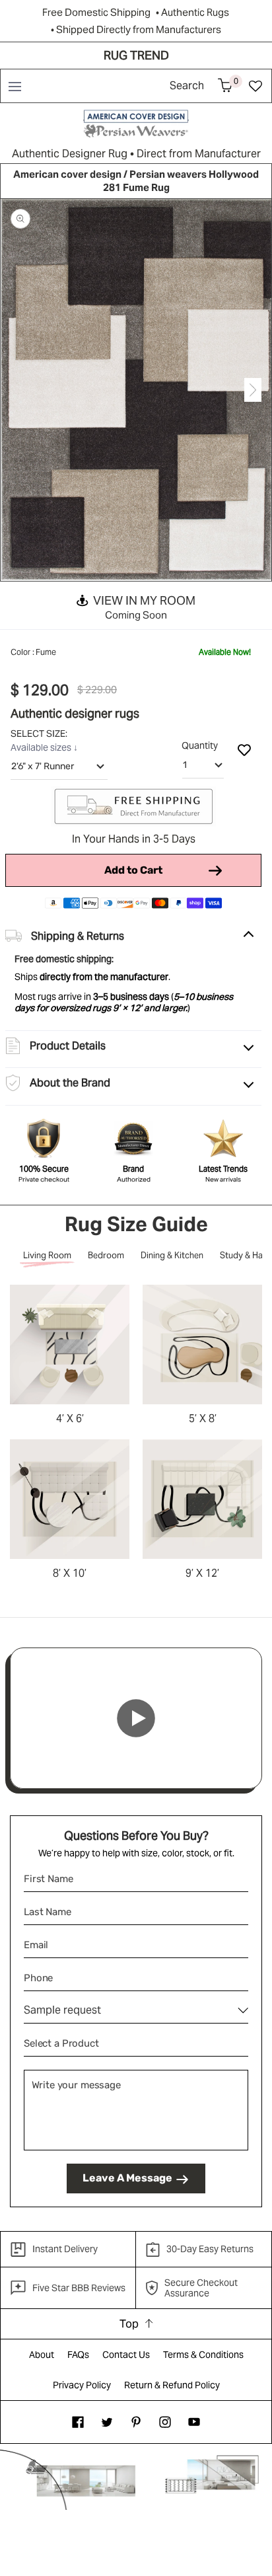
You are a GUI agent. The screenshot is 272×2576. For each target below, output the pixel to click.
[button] (14, 86)
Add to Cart (133, 870)
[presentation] (19, 390)
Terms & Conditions (203, 2355)
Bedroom (106, 1255)
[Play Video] (136, 1718)
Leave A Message (127, 2178)
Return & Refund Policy (172, 2385)
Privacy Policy (82, 2385)
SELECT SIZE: (40, 734)
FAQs (78, 2355)
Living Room (47, 1255)
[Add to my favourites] (244, 749)
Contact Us (126, 2355)
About (42, 2355)
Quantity (200, 745)
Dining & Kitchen (172, 1255)
